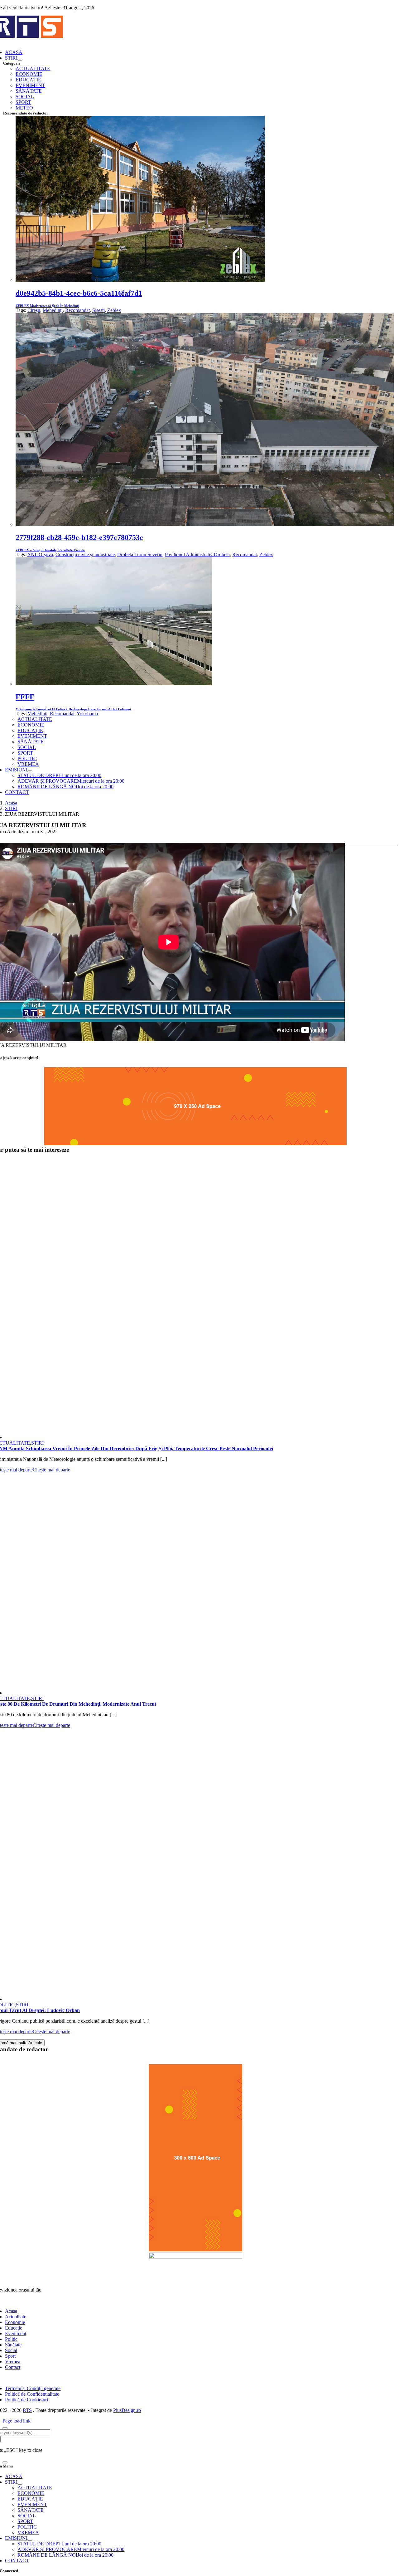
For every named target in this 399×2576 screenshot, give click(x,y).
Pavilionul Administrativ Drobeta (197, 554)
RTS (27, 2410)
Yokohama (87, 714)
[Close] (5, 2428)
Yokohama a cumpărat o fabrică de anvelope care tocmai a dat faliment (73, 709)
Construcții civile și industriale (85, 554)
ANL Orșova (40, 554)
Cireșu (34, 310)
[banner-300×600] (195, 2250)
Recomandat (77, 310)
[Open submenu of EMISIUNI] (30, 771)
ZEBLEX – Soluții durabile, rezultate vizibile (50, 550)
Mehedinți (53, 310)
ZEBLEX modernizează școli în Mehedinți (47, 306)
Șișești (99, 310)
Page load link (17, 2421)
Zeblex (114, 310)
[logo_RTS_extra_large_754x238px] (195, 2257)
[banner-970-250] (195, 1143)
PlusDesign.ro (127, 2410)
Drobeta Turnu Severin (140, 554)
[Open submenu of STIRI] (20, 60)
